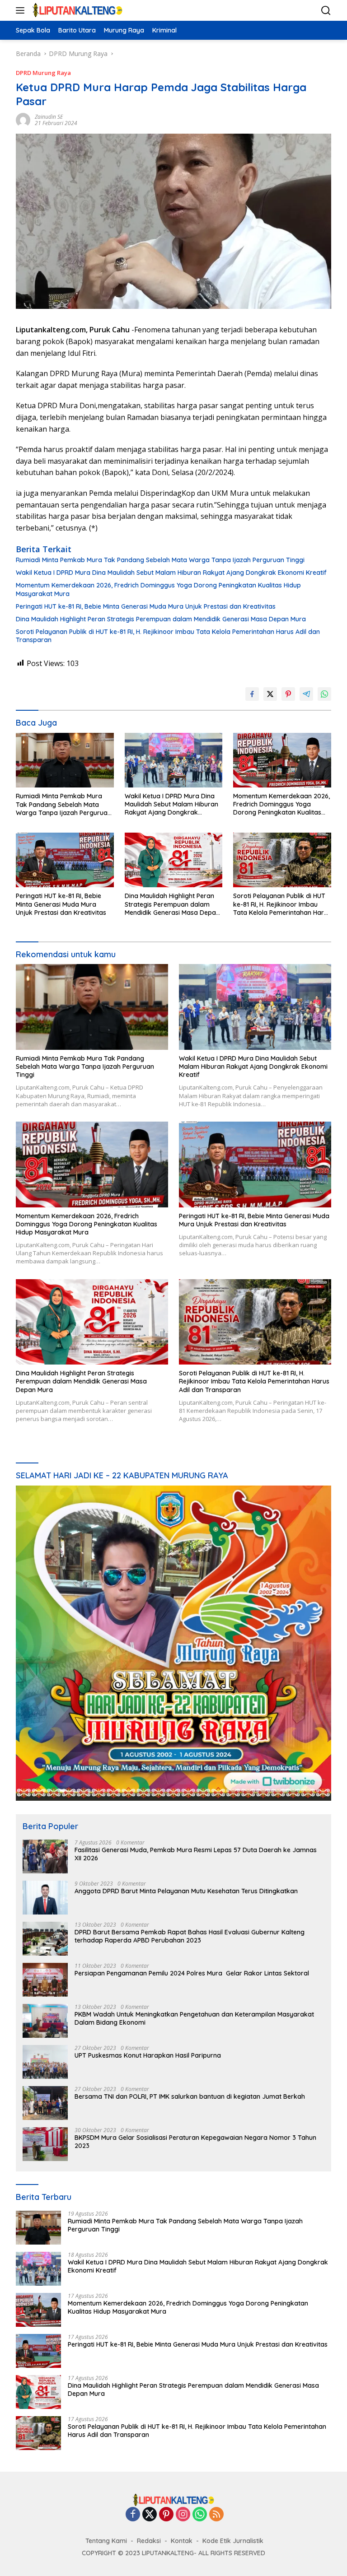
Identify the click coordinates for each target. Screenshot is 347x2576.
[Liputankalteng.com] (76, 10)
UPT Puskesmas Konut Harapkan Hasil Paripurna (148, 2055)
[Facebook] (133, 2515)
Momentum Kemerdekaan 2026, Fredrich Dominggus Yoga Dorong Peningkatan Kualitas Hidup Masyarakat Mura (158, 589)
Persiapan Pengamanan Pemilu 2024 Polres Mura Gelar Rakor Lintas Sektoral (193, 1973)
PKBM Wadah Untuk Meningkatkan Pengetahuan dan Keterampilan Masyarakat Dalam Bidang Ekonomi (194, 2018)
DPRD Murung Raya (43, 73)
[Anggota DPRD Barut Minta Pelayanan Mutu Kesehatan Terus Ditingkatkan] (45, 1898)
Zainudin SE (49, 117)
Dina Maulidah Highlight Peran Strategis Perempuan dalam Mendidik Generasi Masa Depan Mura (161, 619)
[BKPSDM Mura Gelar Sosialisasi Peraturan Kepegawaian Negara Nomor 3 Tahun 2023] (45, 2144)
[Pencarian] (326, 11)
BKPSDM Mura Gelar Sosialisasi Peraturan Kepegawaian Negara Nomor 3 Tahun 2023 (195, 2142)
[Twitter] (150, 2515)
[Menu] (22, 10)
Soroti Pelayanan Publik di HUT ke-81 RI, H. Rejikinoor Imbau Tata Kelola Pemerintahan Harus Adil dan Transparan (168, 636)
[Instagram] (183, 2515)
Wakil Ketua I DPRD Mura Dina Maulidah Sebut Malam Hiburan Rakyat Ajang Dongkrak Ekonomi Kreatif (171, 573)
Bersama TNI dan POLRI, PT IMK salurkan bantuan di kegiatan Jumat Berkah (190, 2096)
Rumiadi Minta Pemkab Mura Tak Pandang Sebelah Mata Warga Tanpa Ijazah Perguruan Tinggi (160, 560)
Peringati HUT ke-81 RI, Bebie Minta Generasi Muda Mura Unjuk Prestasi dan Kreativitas (146, 606)
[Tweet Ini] (270, 694)
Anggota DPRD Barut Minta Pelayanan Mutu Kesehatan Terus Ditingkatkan (186, 1891)
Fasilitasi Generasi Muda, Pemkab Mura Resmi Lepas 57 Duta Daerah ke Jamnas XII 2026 (196, 1854)
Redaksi (149, 2541)
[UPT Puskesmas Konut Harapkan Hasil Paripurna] (45, 2062)
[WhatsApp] (200, 2515)
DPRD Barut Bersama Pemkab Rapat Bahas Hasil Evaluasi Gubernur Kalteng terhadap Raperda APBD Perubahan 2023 (190, 1936)
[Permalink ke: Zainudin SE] (23, 119)
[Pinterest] (166, 2515)
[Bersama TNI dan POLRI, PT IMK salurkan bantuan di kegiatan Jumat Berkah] (45, 2103)
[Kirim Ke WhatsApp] (324, 694)
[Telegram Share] (306, 694)
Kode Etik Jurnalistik (233, 2541)
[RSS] (216, 2515)
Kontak (182, 2541)
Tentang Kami (106, 2541)
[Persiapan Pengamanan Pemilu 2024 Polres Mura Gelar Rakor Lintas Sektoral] (45, 1980)
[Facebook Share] (252, 694)
